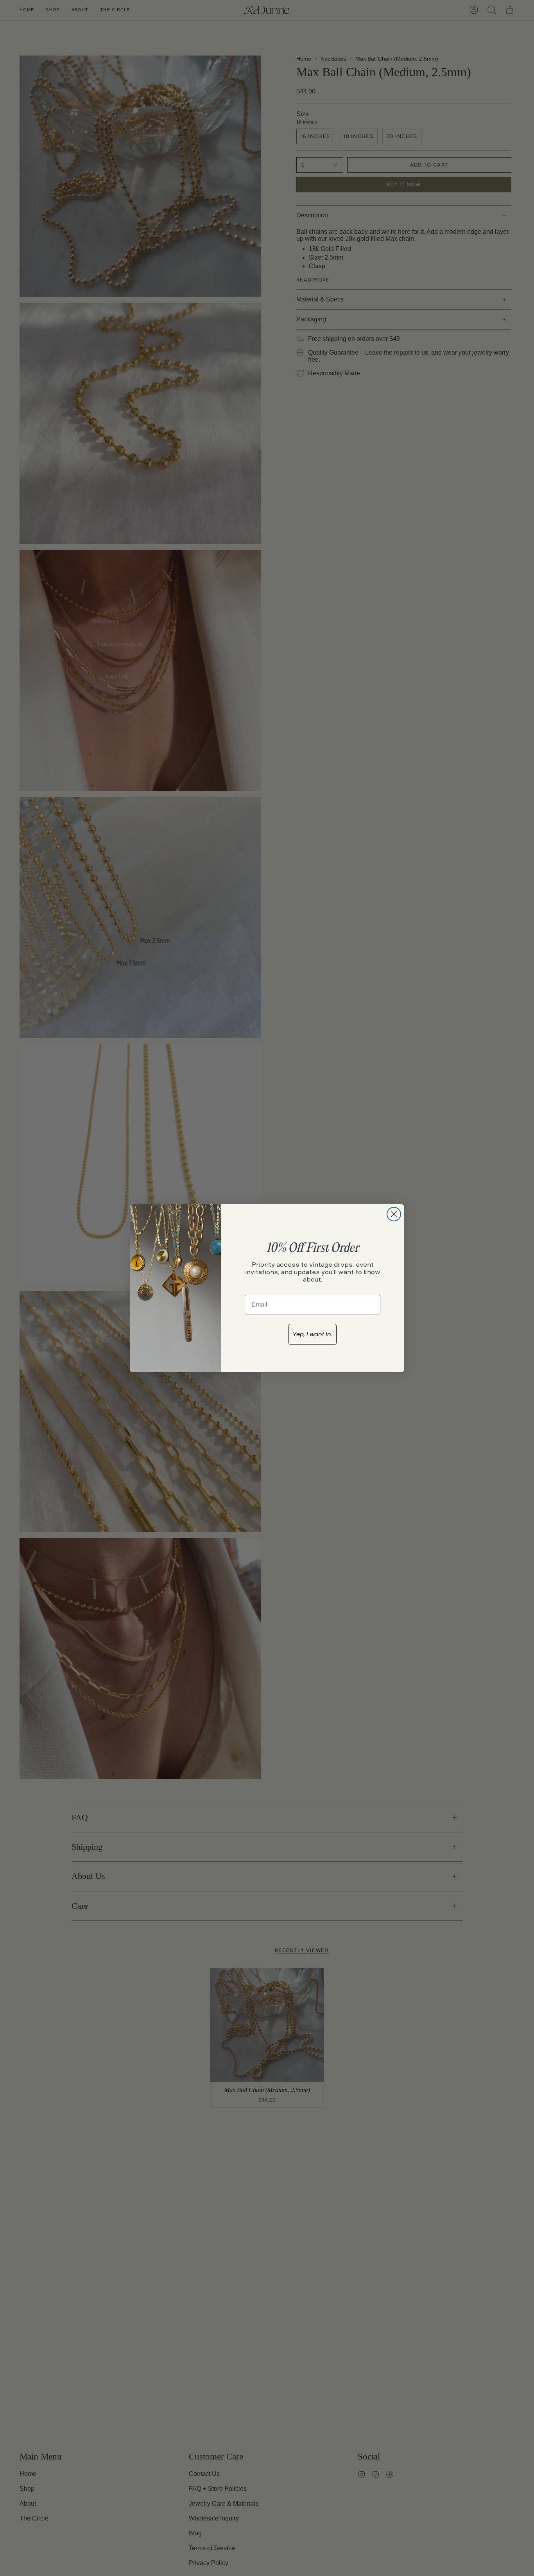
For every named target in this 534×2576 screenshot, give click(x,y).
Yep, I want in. (313, 1334)
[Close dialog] (394, 1214)
